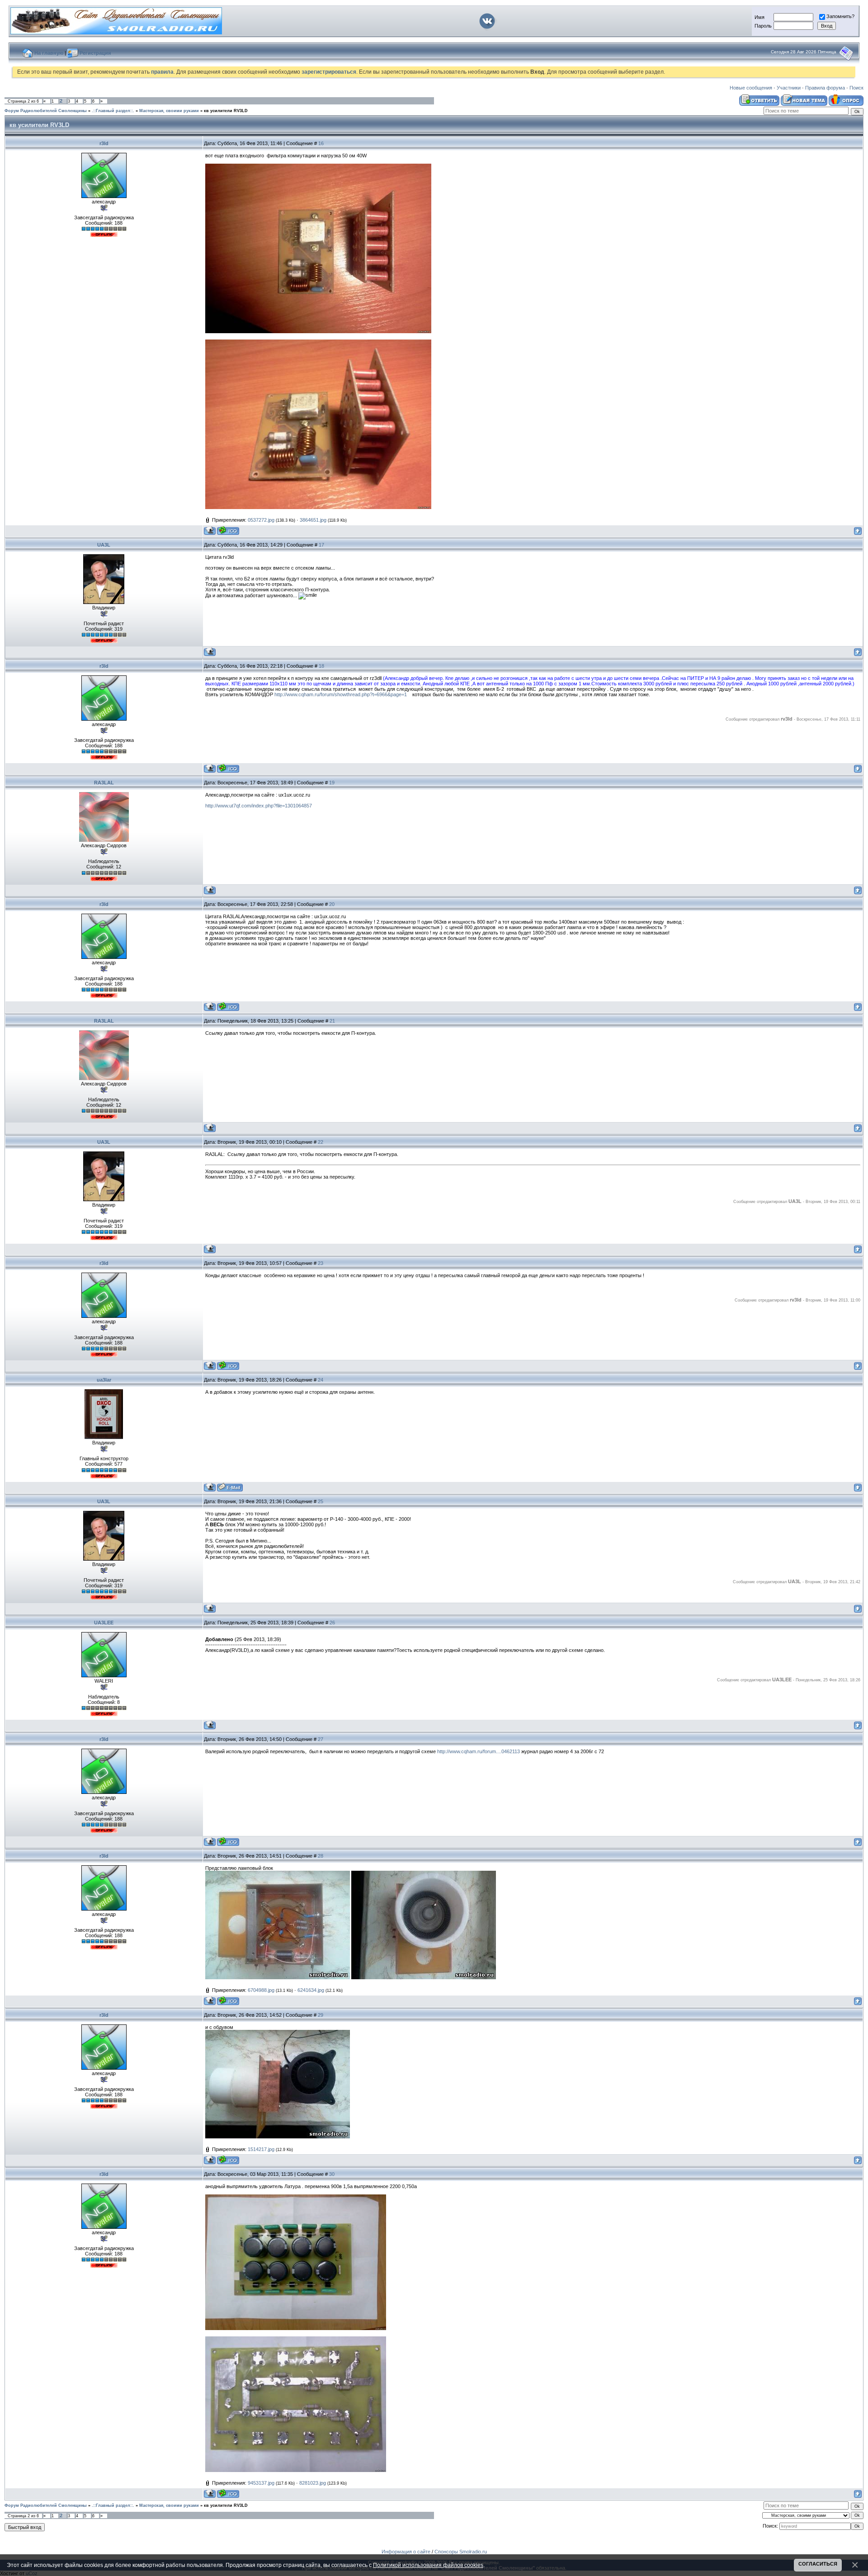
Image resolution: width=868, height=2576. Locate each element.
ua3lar (104, 1380)
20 (332, 904)
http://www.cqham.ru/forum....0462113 (479, 1751)
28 (321, 1856)
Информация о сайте (406, 2552)
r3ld (104, 143)
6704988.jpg (261, 1990)
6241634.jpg (311, 1990)
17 (321, 545)
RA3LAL (104, 783)
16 (321, 143)
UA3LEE (104, 1623)
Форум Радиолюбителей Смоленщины (46, 111)
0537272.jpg (261, 520)
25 (321, 1501)
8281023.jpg (313, 2483)
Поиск (856, 88)
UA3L (104, 545)
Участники (789, 88)
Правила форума (825, 88)
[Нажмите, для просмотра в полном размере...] (318, 331)
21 (332, 1021)
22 (321, 1142)
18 (321, 666)
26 (332, 1623)
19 (332, 783)
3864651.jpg (313, 520)
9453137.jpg (261, 2483)
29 (321, 2015)
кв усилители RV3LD (226, 111)
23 (321, 1263)
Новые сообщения (751, 88)
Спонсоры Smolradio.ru (461, 2552)
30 (332, 2174)
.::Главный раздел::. (113, 111)
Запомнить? (840, 16)
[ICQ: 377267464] (228, 531)
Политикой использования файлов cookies (428, 2565)
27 (321, 1739)
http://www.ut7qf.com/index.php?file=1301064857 (259, 806)
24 (321, 1380)
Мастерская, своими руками (169, 111)
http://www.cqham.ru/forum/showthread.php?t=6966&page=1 (341, 694)
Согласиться (818, 2564)
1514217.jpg (261, 2149)
